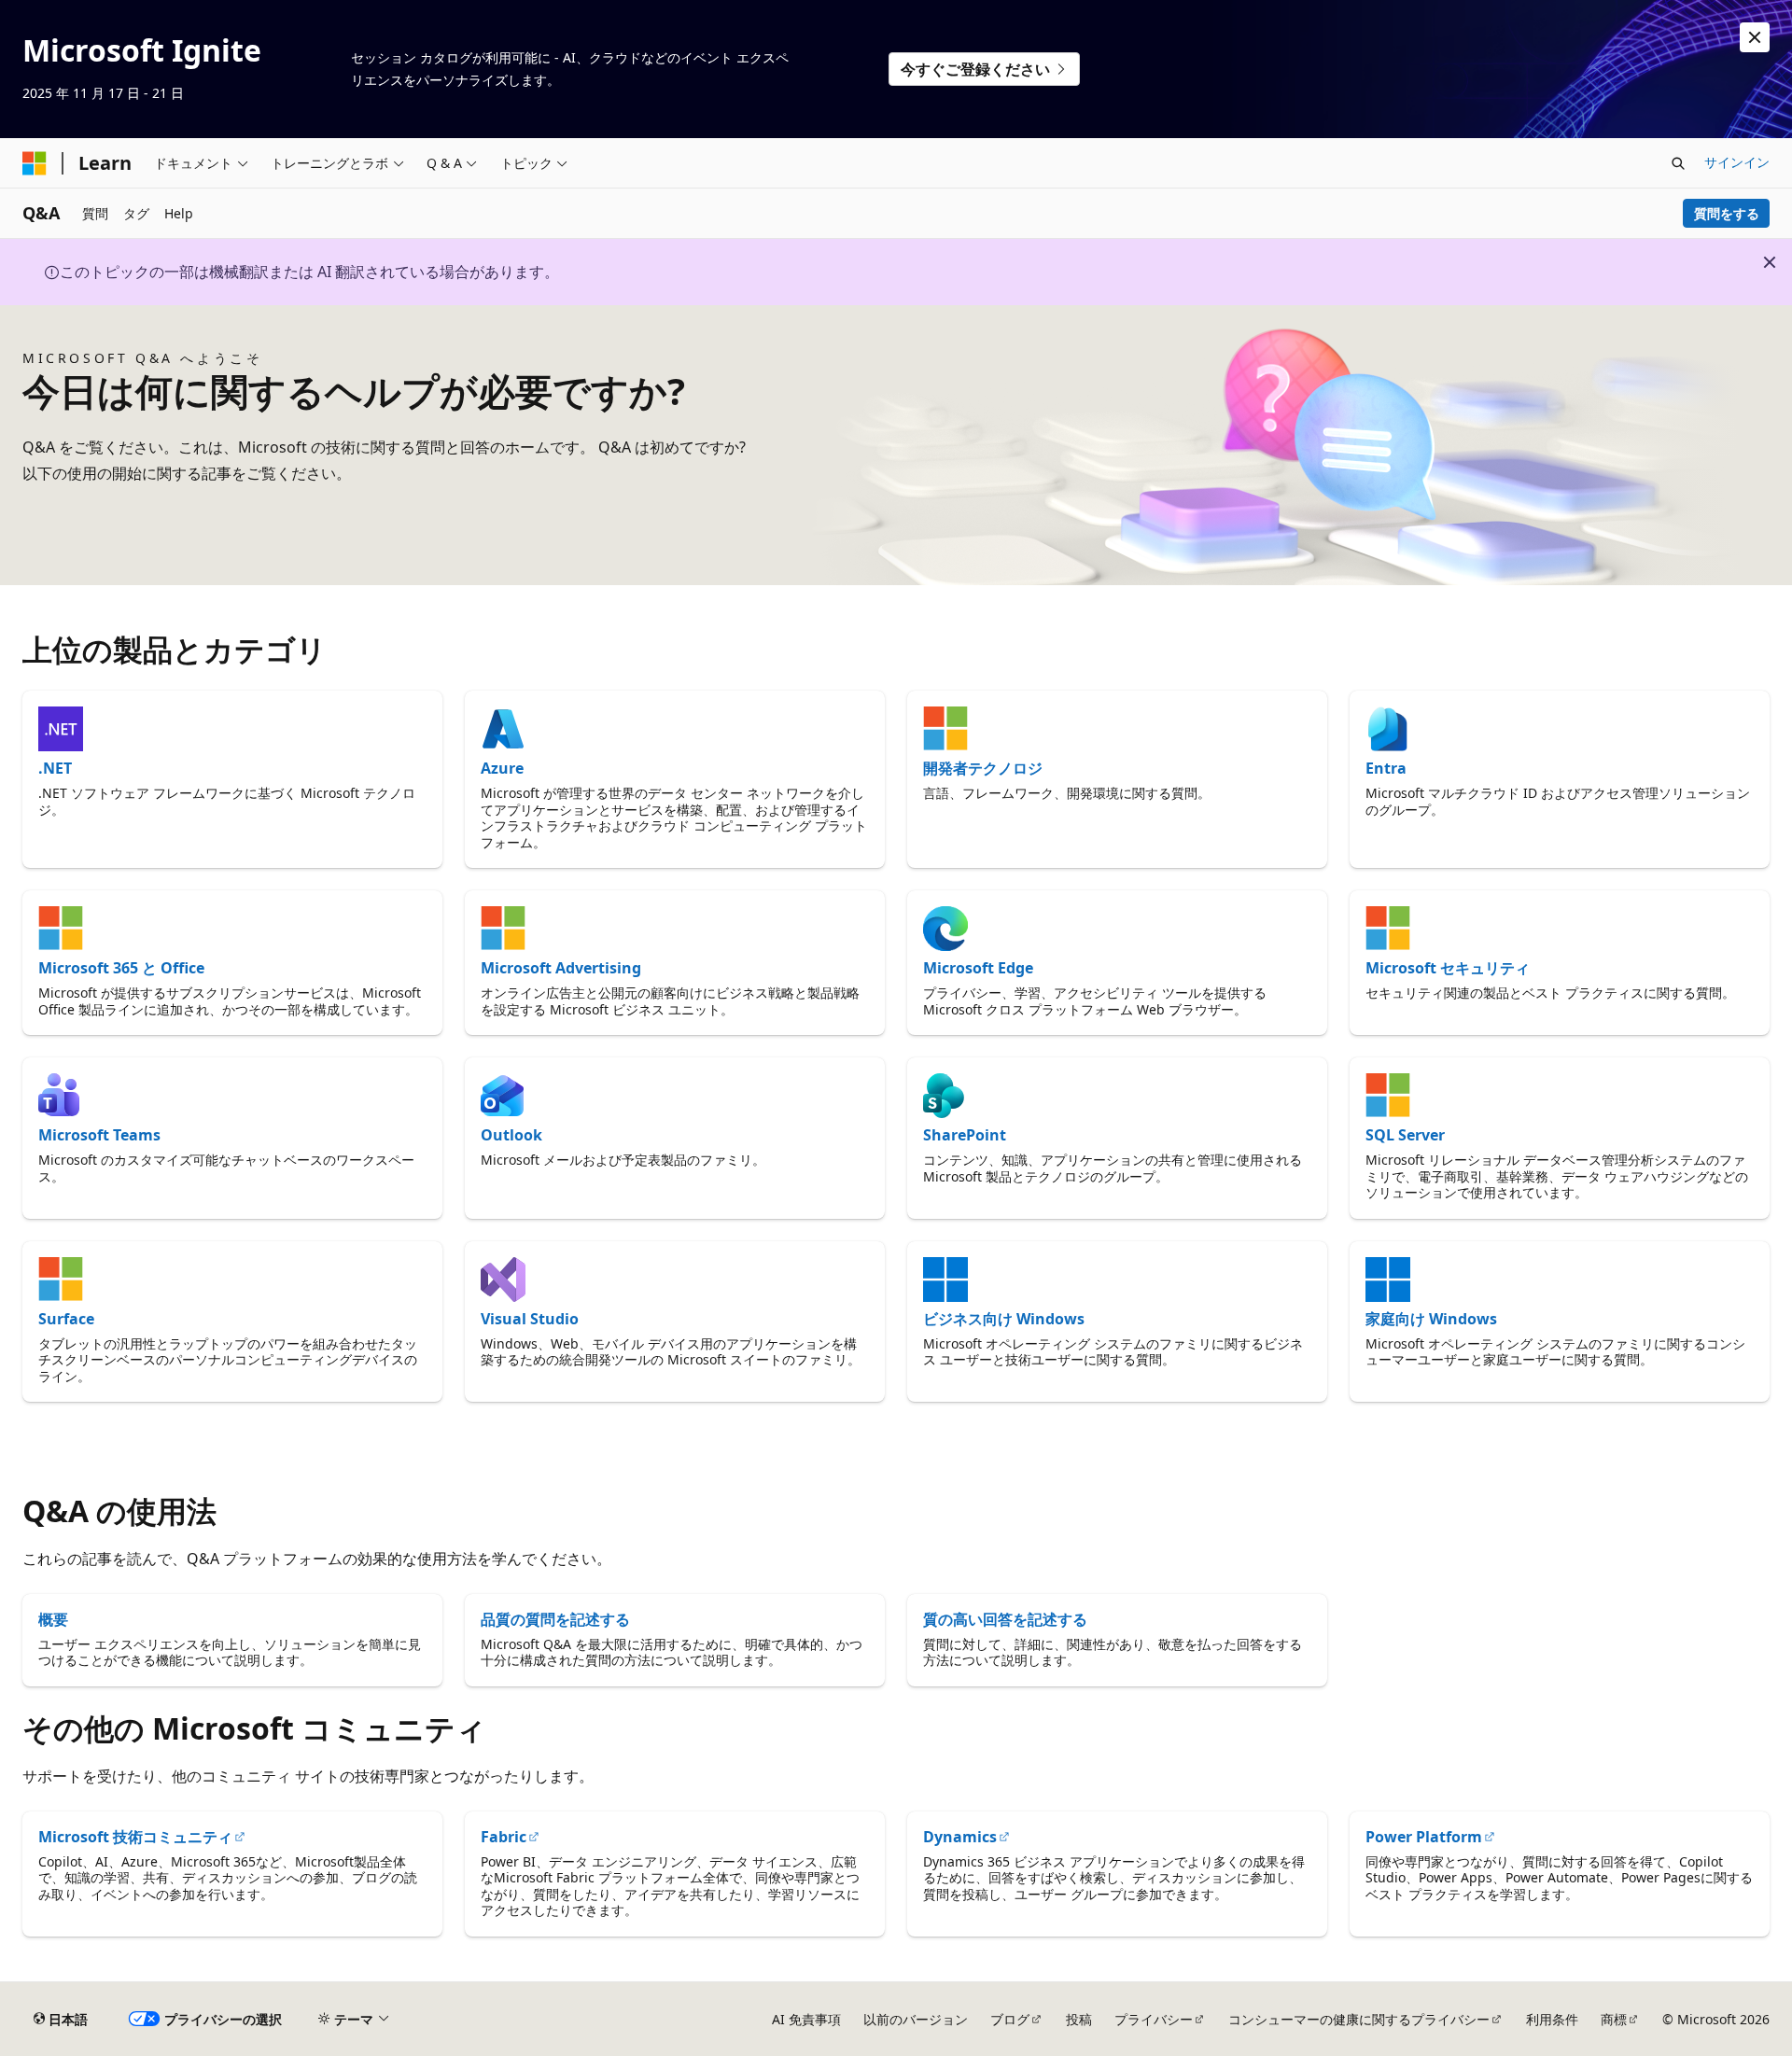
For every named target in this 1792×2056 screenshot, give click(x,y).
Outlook (511, 1135)
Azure (502, 768)
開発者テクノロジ (983, 768)
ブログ (1010, 2019)
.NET (55, 768)
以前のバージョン (916, 2019)
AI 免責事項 (806, 2019)
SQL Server (1405, 1135)
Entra (1386, 768)
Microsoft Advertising (561, 968)
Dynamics (960, 1837)
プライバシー (1154, 2019)
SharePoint (965, 1135)
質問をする (1727, 213)
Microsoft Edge (978, 968)
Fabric (504, 1837)
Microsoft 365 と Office (121, 968)
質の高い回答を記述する (1005, 1619)
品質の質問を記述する (555, 1619)
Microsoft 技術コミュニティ (135, 1837)
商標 (1614, 2019)
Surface (66, 1319)
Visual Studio (530, 1319)
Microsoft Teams (99, 1135)
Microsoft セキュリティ (1448, 968)
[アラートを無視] (1755, 37)
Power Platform (1424, 1837)
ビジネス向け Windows (1004, 1319)
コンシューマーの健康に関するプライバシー (1359, 2019)
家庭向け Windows (1431, 1319)
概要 (53, 1619)
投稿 (1079, 2019)
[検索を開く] (1678, 163)
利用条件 (1552, 2019)
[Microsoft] (35, 163)
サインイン (1737, 162)
